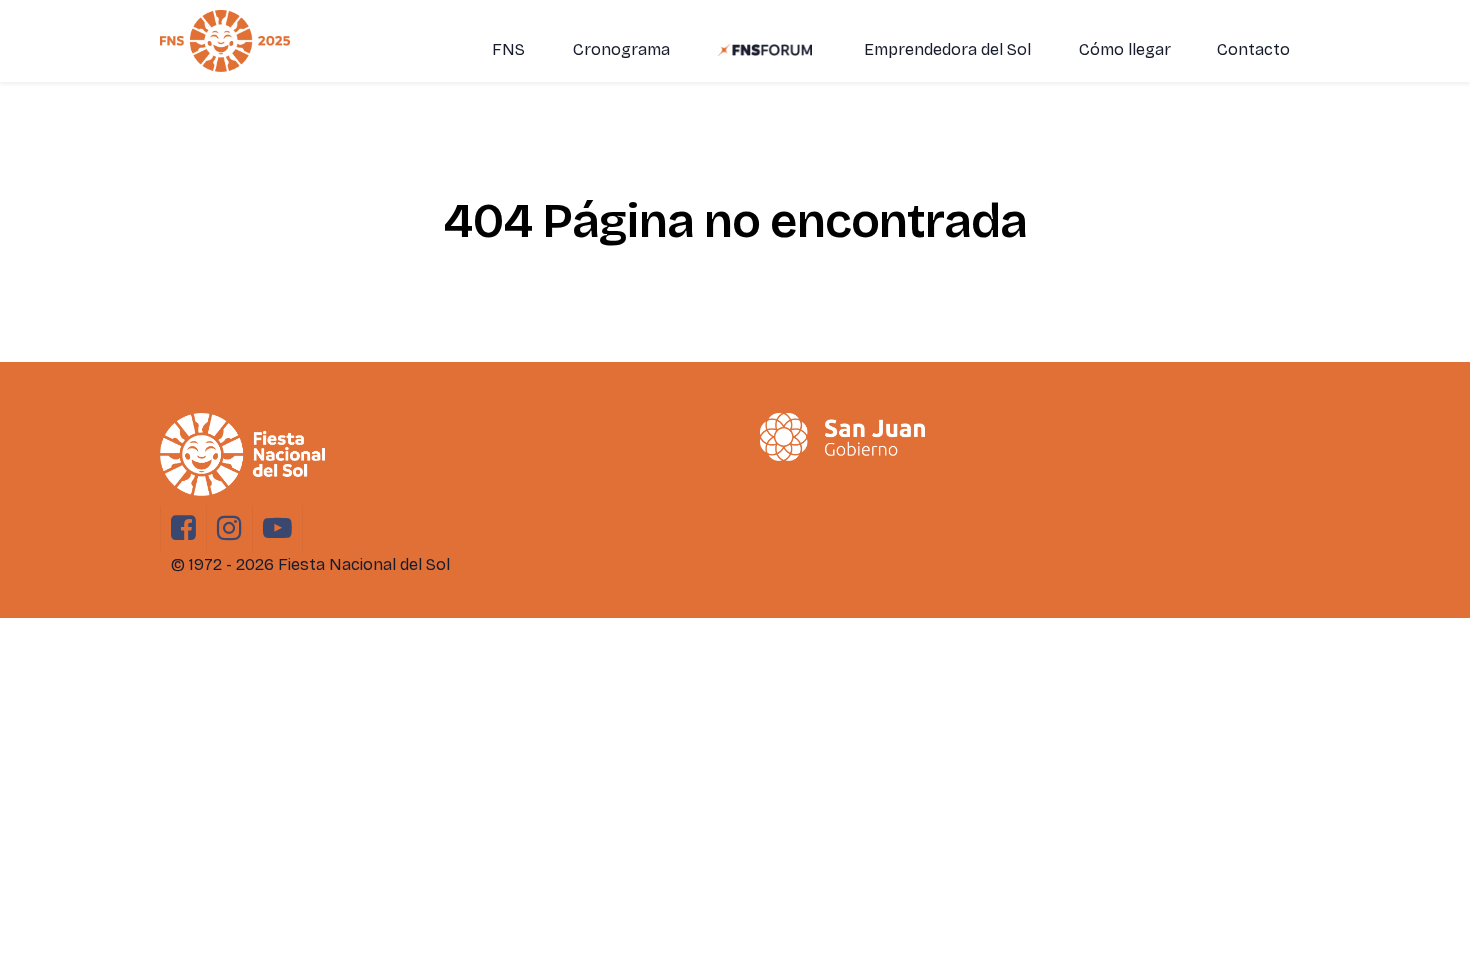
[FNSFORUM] (767, 49)
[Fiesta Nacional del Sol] (225, 41)
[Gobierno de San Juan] (842, 437)
